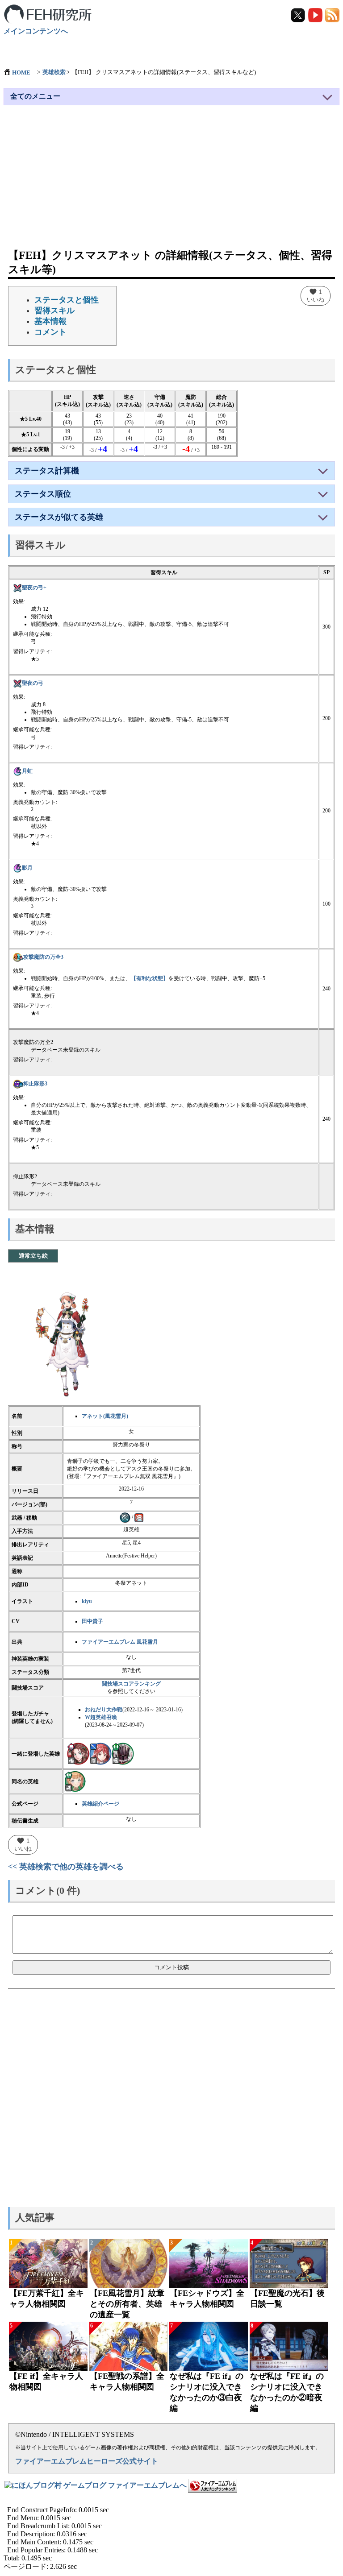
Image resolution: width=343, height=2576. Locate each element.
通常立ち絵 (33, 1256)
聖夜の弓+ (34, 588)
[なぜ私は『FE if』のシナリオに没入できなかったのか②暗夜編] (289, 2346)
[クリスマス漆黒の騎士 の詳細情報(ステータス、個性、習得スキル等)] (123, 1753)
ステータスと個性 (67, 300)
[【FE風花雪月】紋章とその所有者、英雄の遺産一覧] (129, 2263)
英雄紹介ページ (100, 1804)
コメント (50, 332)
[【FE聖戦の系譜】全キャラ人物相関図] (129, 2346)
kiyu (87, 1601)
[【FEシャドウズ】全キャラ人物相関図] (209, 2263)
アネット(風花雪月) (105, 1416)
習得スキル (54, 311)
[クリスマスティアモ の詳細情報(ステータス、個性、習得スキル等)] (100, 1753)
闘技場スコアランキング (131, 1684)
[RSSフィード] (332, 14)
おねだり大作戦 (104, 1710)
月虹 (27, 771)
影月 (27, 868)
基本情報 (50, 321)
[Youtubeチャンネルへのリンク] (316, 14)
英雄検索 (54, 72)
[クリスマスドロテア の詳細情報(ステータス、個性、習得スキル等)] (78, 1753)
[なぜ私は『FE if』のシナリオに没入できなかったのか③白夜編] (209, 2346)
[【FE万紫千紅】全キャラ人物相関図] (48, 2263)
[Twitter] (299, 14)
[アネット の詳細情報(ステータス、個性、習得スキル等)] (75, 1781)
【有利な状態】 (150, 978)
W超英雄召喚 (101, 1717)
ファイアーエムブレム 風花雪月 (120, 1642)
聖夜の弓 (33, 683)
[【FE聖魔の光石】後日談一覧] (289, 2263)
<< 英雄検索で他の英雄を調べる (66, 1867)
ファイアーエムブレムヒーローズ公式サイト (87, 2461)
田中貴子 (92, 1621)
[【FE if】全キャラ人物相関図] (48, 2346)
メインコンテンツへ (36, 31)
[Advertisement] (171, 181)
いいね (316, 295)
